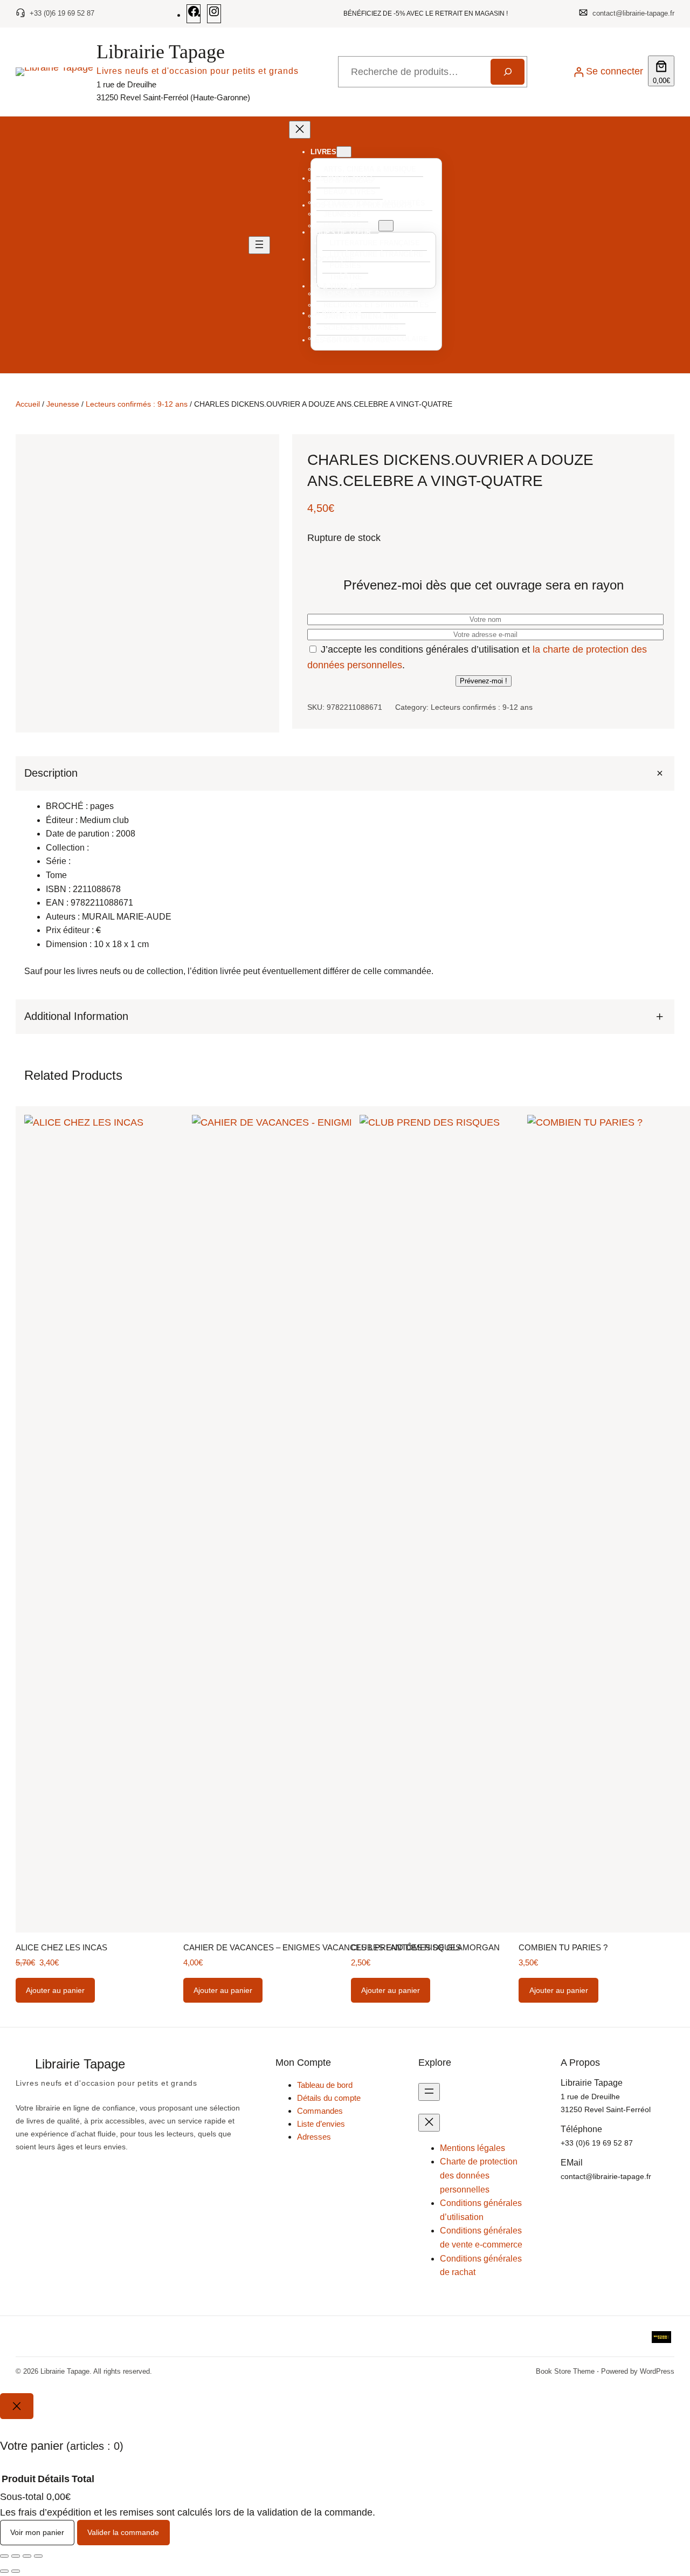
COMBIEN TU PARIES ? (563, 1947)
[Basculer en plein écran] (16, 2556)
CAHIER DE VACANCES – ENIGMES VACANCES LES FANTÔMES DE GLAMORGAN (341, 1947)
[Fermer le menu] (300, 130)
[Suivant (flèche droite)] (16, 2571)
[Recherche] (507, 72)
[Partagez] (27, 2556)
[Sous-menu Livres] (344, 152)
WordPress (657, 2371)
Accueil (28, 404)
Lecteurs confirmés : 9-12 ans (137, 404)
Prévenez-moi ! (484, 681)
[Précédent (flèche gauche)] (4, 2571)
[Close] (17, 2406)
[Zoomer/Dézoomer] (4, 2556)
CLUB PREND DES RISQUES (406, 1947)
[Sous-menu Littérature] (386, 226)
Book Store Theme (565, 2371)
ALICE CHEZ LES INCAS (61, 1947)
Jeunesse (63, 404)
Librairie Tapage (161, 52)
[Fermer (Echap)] (38, 2556)
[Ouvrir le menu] (259, 245)
